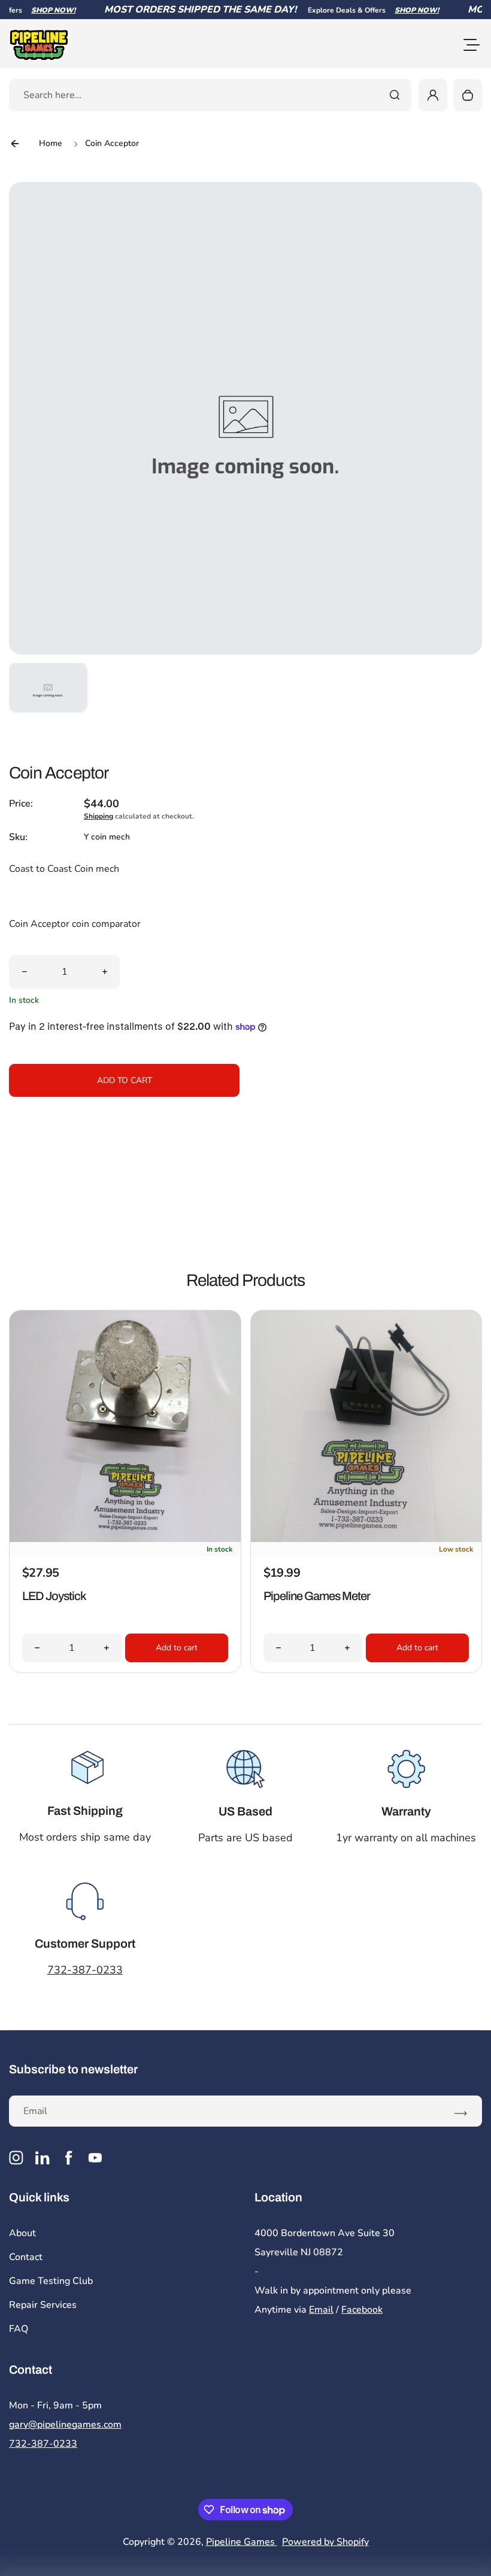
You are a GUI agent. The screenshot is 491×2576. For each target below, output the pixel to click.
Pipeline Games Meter (317, 1596)
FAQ (19, 2329)
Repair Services (43, 2305)
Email (321, 2310)
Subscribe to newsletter (73, 2069)
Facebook (362, 2310)
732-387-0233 (85, 1970)
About (22, 2233)
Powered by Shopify (325, 2542)
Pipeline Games (242, 2542)
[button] (48, 702)
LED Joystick (54, 1596)
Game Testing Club (51, 2281)
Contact (26, 2257)
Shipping (98, 816)
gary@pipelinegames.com (65, 2425)
